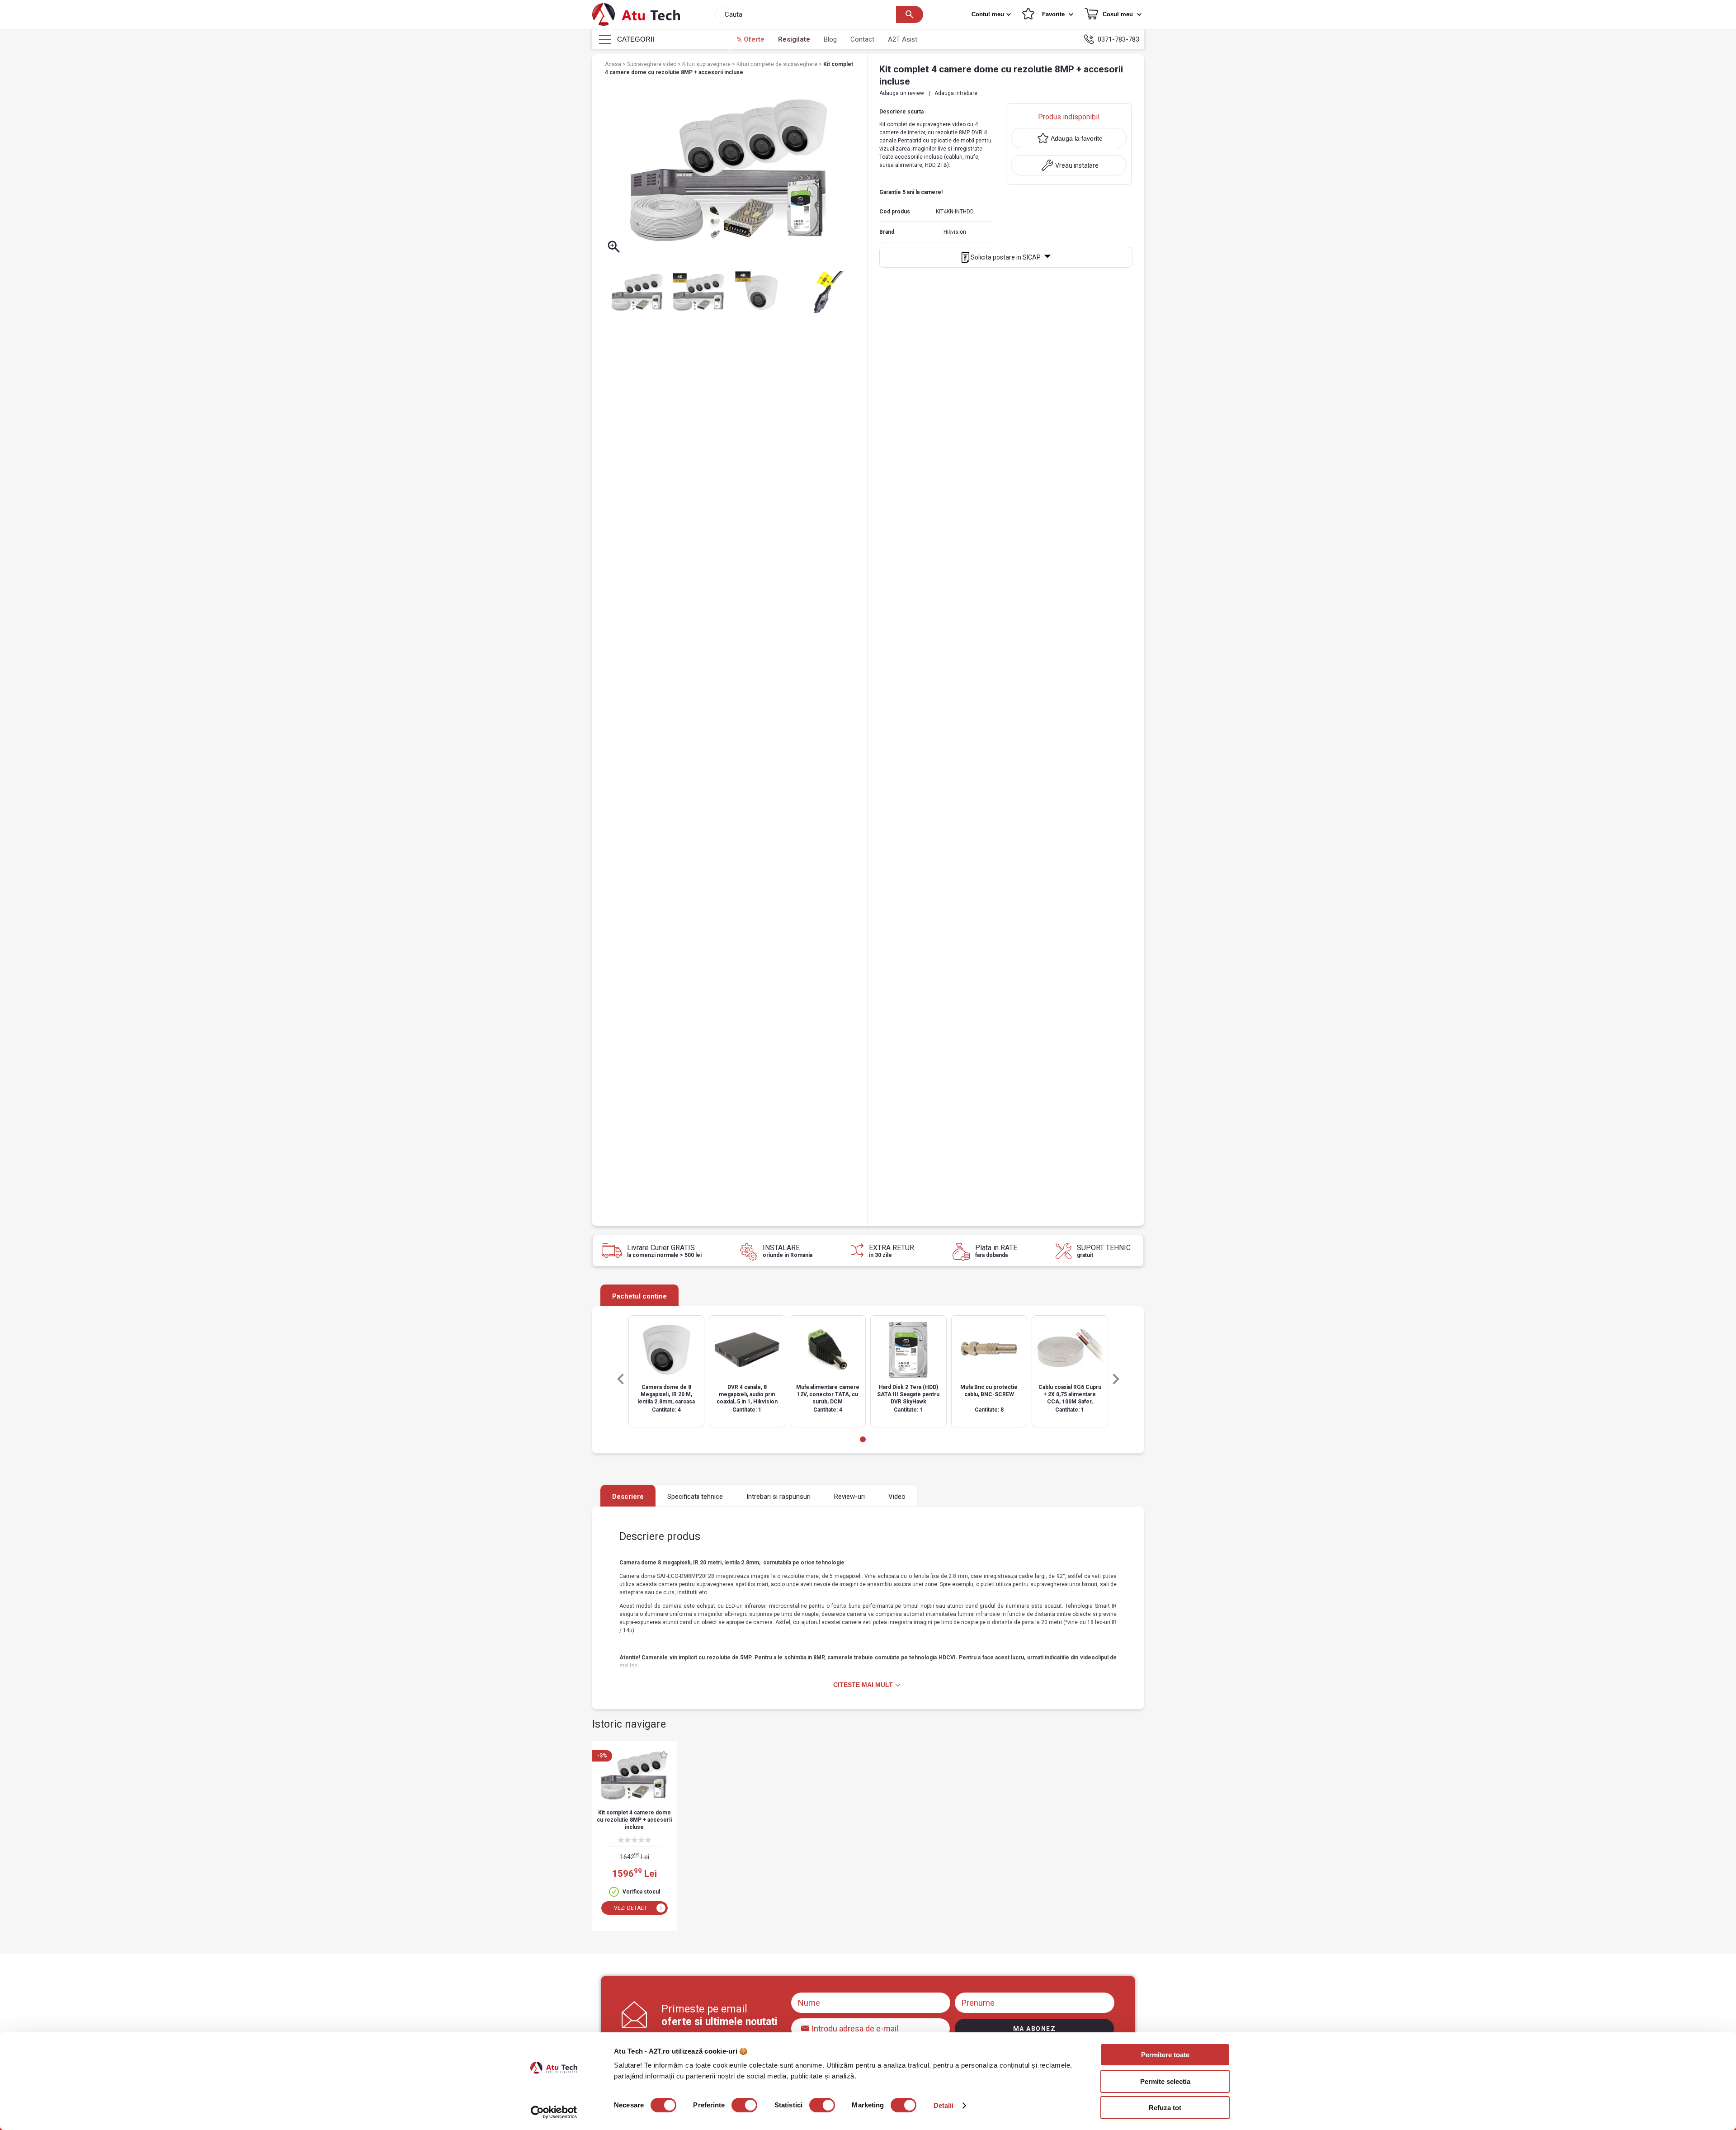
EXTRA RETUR (892, 1251)
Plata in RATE (996, 1251)
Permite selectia (1165, 2081)
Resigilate (794, 39)
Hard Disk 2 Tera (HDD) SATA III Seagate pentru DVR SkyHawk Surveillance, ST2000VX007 (908, 1395)
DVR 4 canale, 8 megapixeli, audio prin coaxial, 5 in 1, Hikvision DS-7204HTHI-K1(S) (747, 1395)
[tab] (863, 1439)
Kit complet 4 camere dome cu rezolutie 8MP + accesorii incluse (634, 1820)
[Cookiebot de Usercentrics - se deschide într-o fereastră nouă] (554, 2112)
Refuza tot (1165, 2108)
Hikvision (955, 232)
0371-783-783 (1118, 39)
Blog (830, 39)
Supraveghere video (652, 64)
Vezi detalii (630, 1908)
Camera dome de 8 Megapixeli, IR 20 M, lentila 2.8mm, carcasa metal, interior (666, 1395)
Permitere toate (1165, 2055)
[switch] (744, 2105)
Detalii (944, 2105)
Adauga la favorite (1077, 138)
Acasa (614, 64)
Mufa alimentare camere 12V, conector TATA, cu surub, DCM (828, 1394)
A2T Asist (903, 39)
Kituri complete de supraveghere (778, 64)
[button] (992, 14)
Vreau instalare (1077, 165)
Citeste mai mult (863, 1685)
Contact (862, 39)
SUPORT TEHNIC (1104, 1251)
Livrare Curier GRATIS (664, 1251)
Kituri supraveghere (707, 64)
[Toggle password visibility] (806, 2026)
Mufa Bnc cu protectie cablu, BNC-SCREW (989, 1391)
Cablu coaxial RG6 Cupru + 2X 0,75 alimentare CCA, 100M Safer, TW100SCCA (1070, 1395)
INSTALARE (788, 1251)
